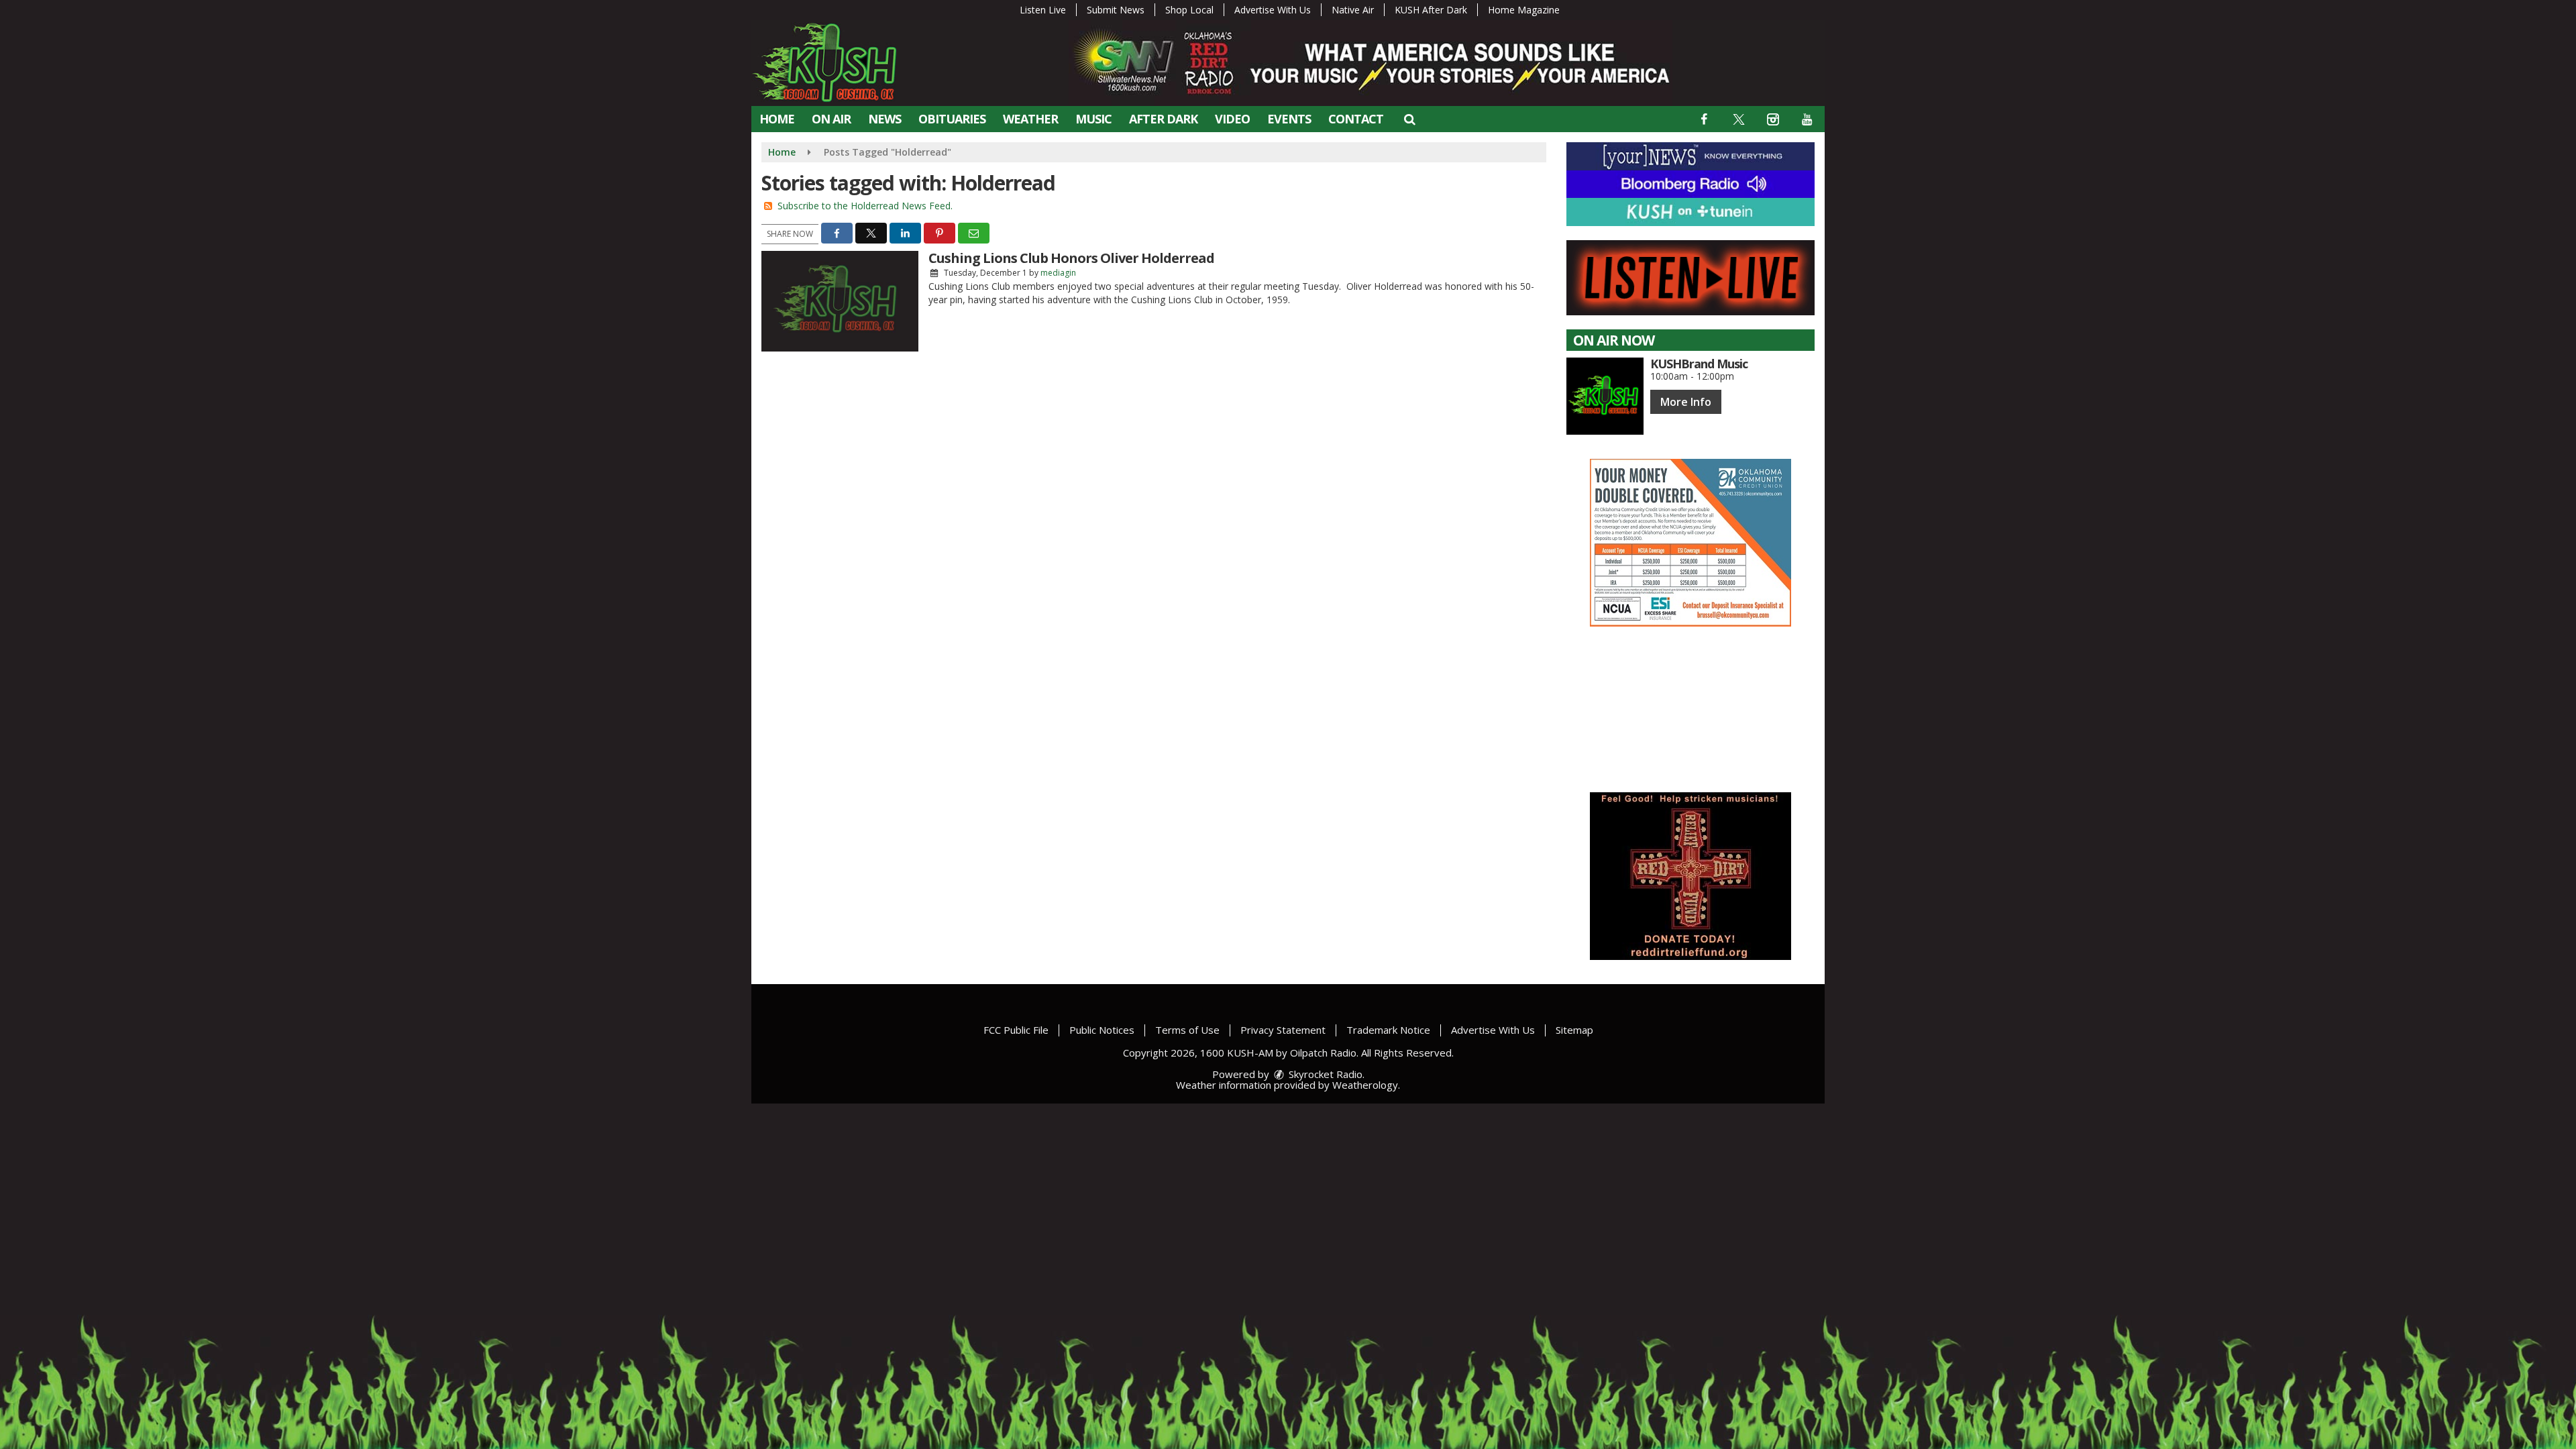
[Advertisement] (1690, 543)
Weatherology (1365, 1085)
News (884, 119)
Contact (1356, 119)
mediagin (1058, 273)
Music (1093, 119)
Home (777, 119)
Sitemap (1574, 1030)
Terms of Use (1187, 1030)
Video (1232, 119)
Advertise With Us (1273, 10)
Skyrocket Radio (1324, 1074)
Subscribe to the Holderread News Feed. (865, 206)
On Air (831, 119)
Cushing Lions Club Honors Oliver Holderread (1071, 258)
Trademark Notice (1388, 1030)
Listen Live (1043, 10)
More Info (1686, 402)
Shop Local (1189, 10)
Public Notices (1102, 1030)
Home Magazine (1524, 10)
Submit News (1116, 10)
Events (1289, 119)
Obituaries (952, 119)
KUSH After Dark (1431, 10)
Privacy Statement (1283, 1030)
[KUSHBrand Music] (1605, 396)
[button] (1409, 119)
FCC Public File (1016, 1030)
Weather (1030, 119)
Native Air (1353, 10)
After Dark (1163, 119)
